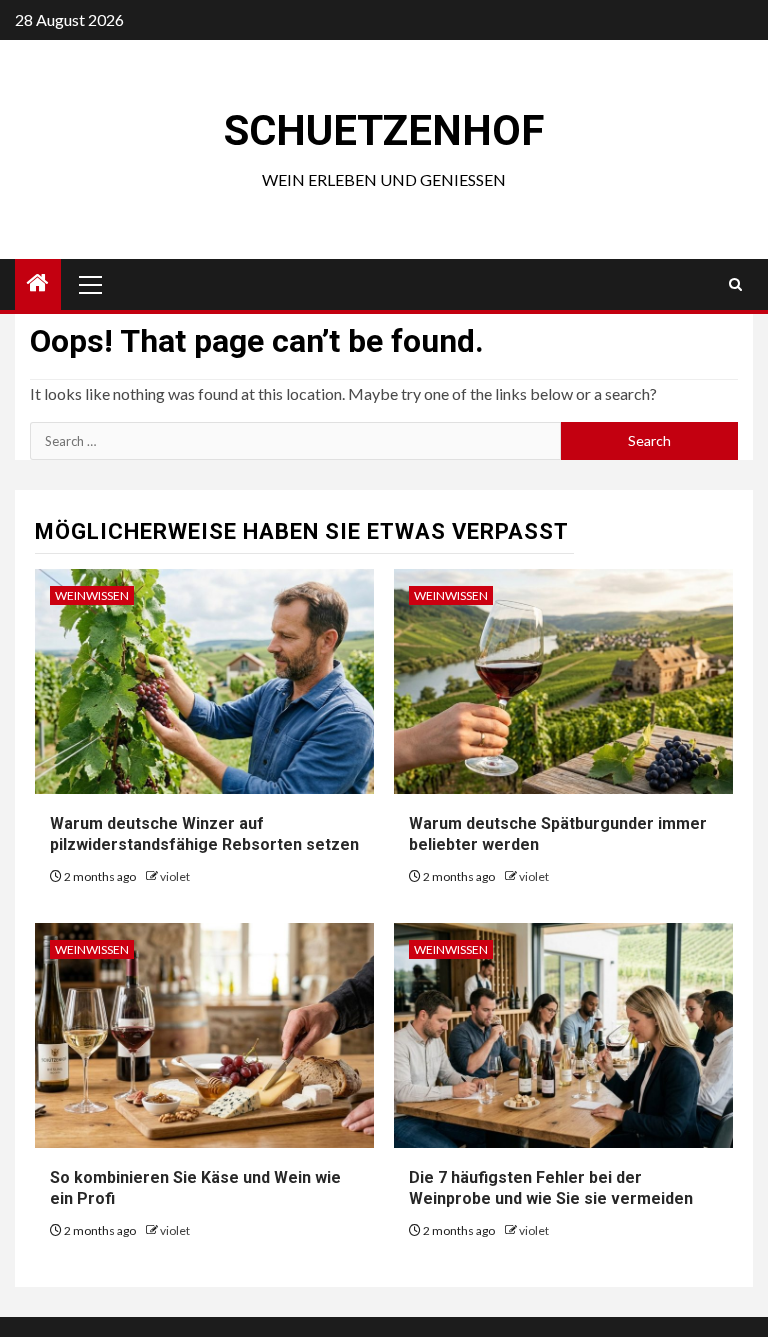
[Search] (735, 284)
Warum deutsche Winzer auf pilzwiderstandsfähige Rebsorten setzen (204, 834)
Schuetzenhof (384, 130)
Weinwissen (92, 595)
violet (175, 876)
